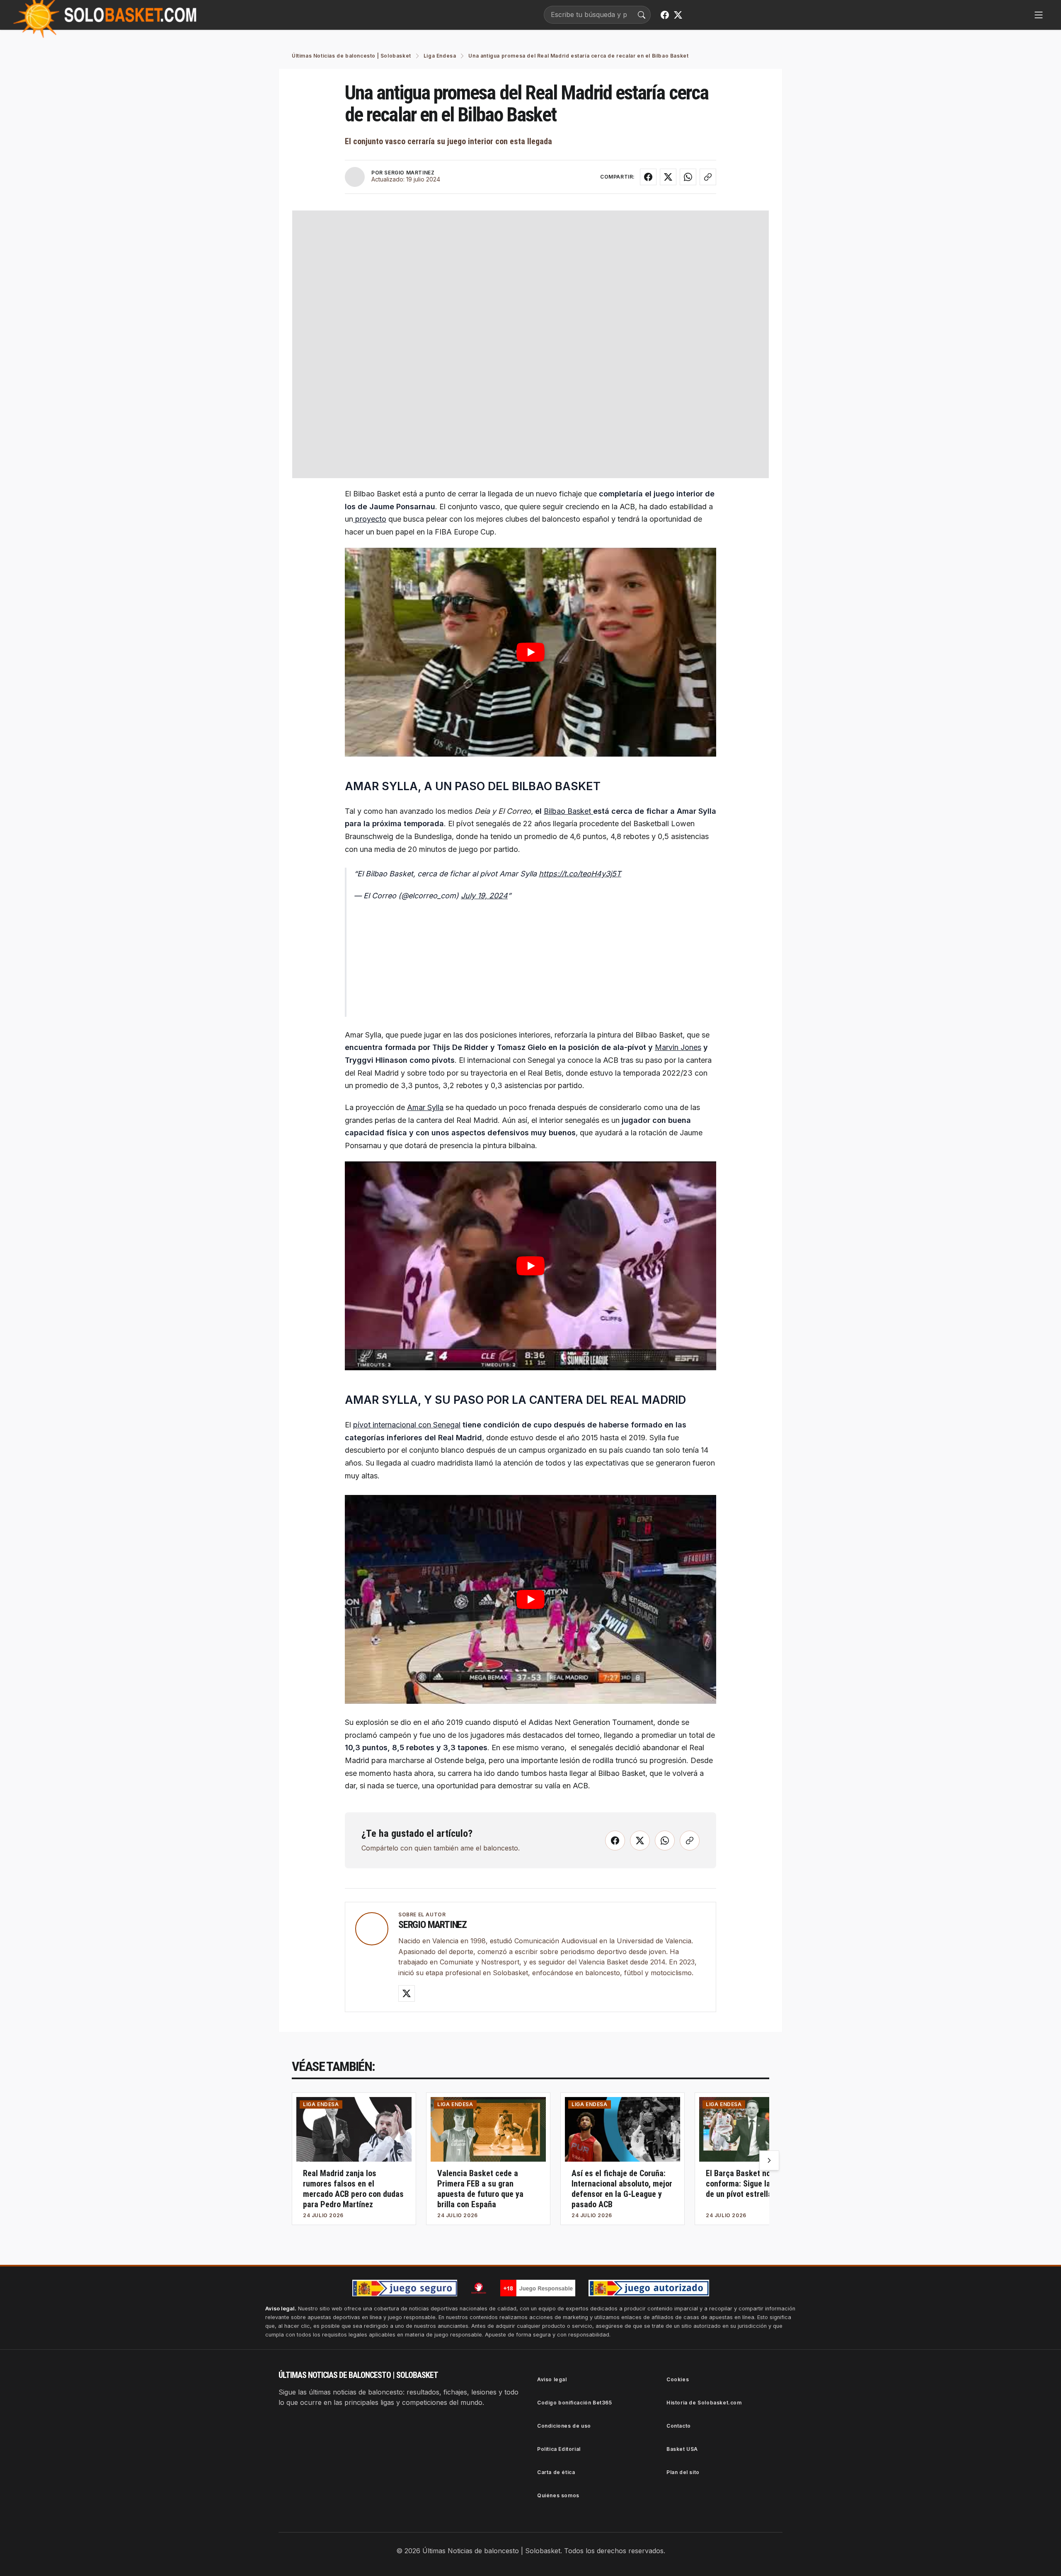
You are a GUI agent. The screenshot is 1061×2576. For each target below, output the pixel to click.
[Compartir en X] (668, 177)
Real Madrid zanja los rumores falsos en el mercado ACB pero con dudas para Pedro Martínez (353, 2189)
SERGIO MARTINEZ (409, 173)
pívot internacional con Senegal (407, 1425)
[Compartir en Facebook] (648, 177)
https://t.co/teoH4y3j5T (580, 874)
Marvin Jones (678, 1047)
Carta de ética (556, 2472)
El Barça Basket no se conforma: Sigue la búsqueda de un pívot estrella (756, 2184)
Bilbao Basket (568, 811)
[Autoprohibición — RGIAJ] (479, 2288)
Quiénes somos (558, 2495)
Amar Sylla (425, 1107)
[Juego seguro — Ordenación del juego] (405, 2288)
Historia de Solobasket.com (704, 2403)
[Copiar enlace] (708, 177)
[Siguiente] (769, 2160)
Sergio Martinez (432, 1925)
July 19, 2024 (484, 896)
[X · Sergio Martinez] (407, 1993)
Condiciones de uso (564, 2426)
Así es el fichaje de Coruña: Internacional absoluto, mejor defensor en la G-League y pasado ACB (622, 2189)
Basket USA (682, 2449)
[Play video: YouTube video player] (530, 652)
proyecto (370, 519)
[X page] (678, 15)
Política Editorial (559, 2449)
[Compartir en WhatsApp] (688, 177)
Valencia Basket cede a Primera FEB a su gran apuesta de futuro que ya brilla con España (480, 2189)
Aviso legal (552, 2379)
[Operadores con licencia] (649, 2288)
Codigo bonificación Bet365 (575, 2403)
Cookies (678, 2379)
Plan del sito (683, 2472)
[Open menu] (1039, 15)
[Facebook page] (665, 15)
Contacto (679, 2426)
